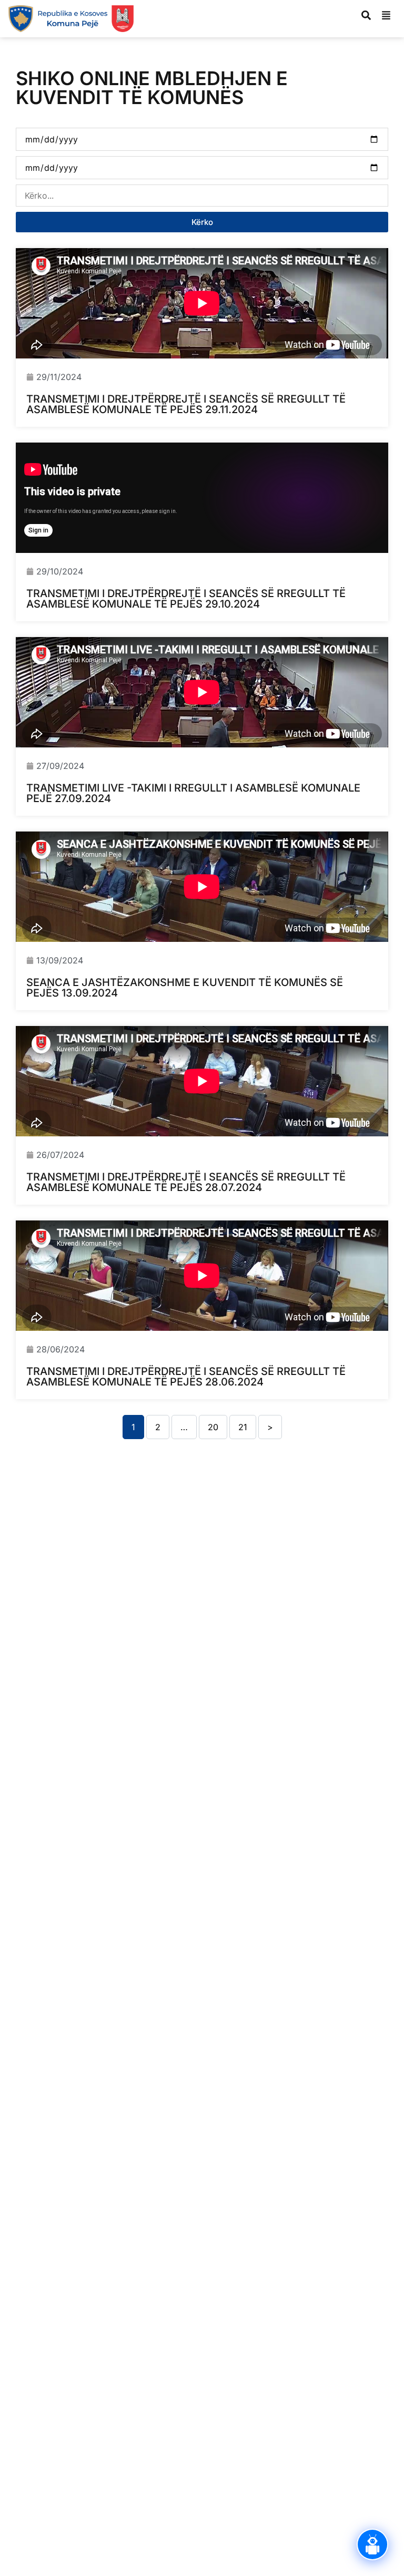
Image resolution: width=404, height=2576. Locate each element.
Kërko (202, 222)
